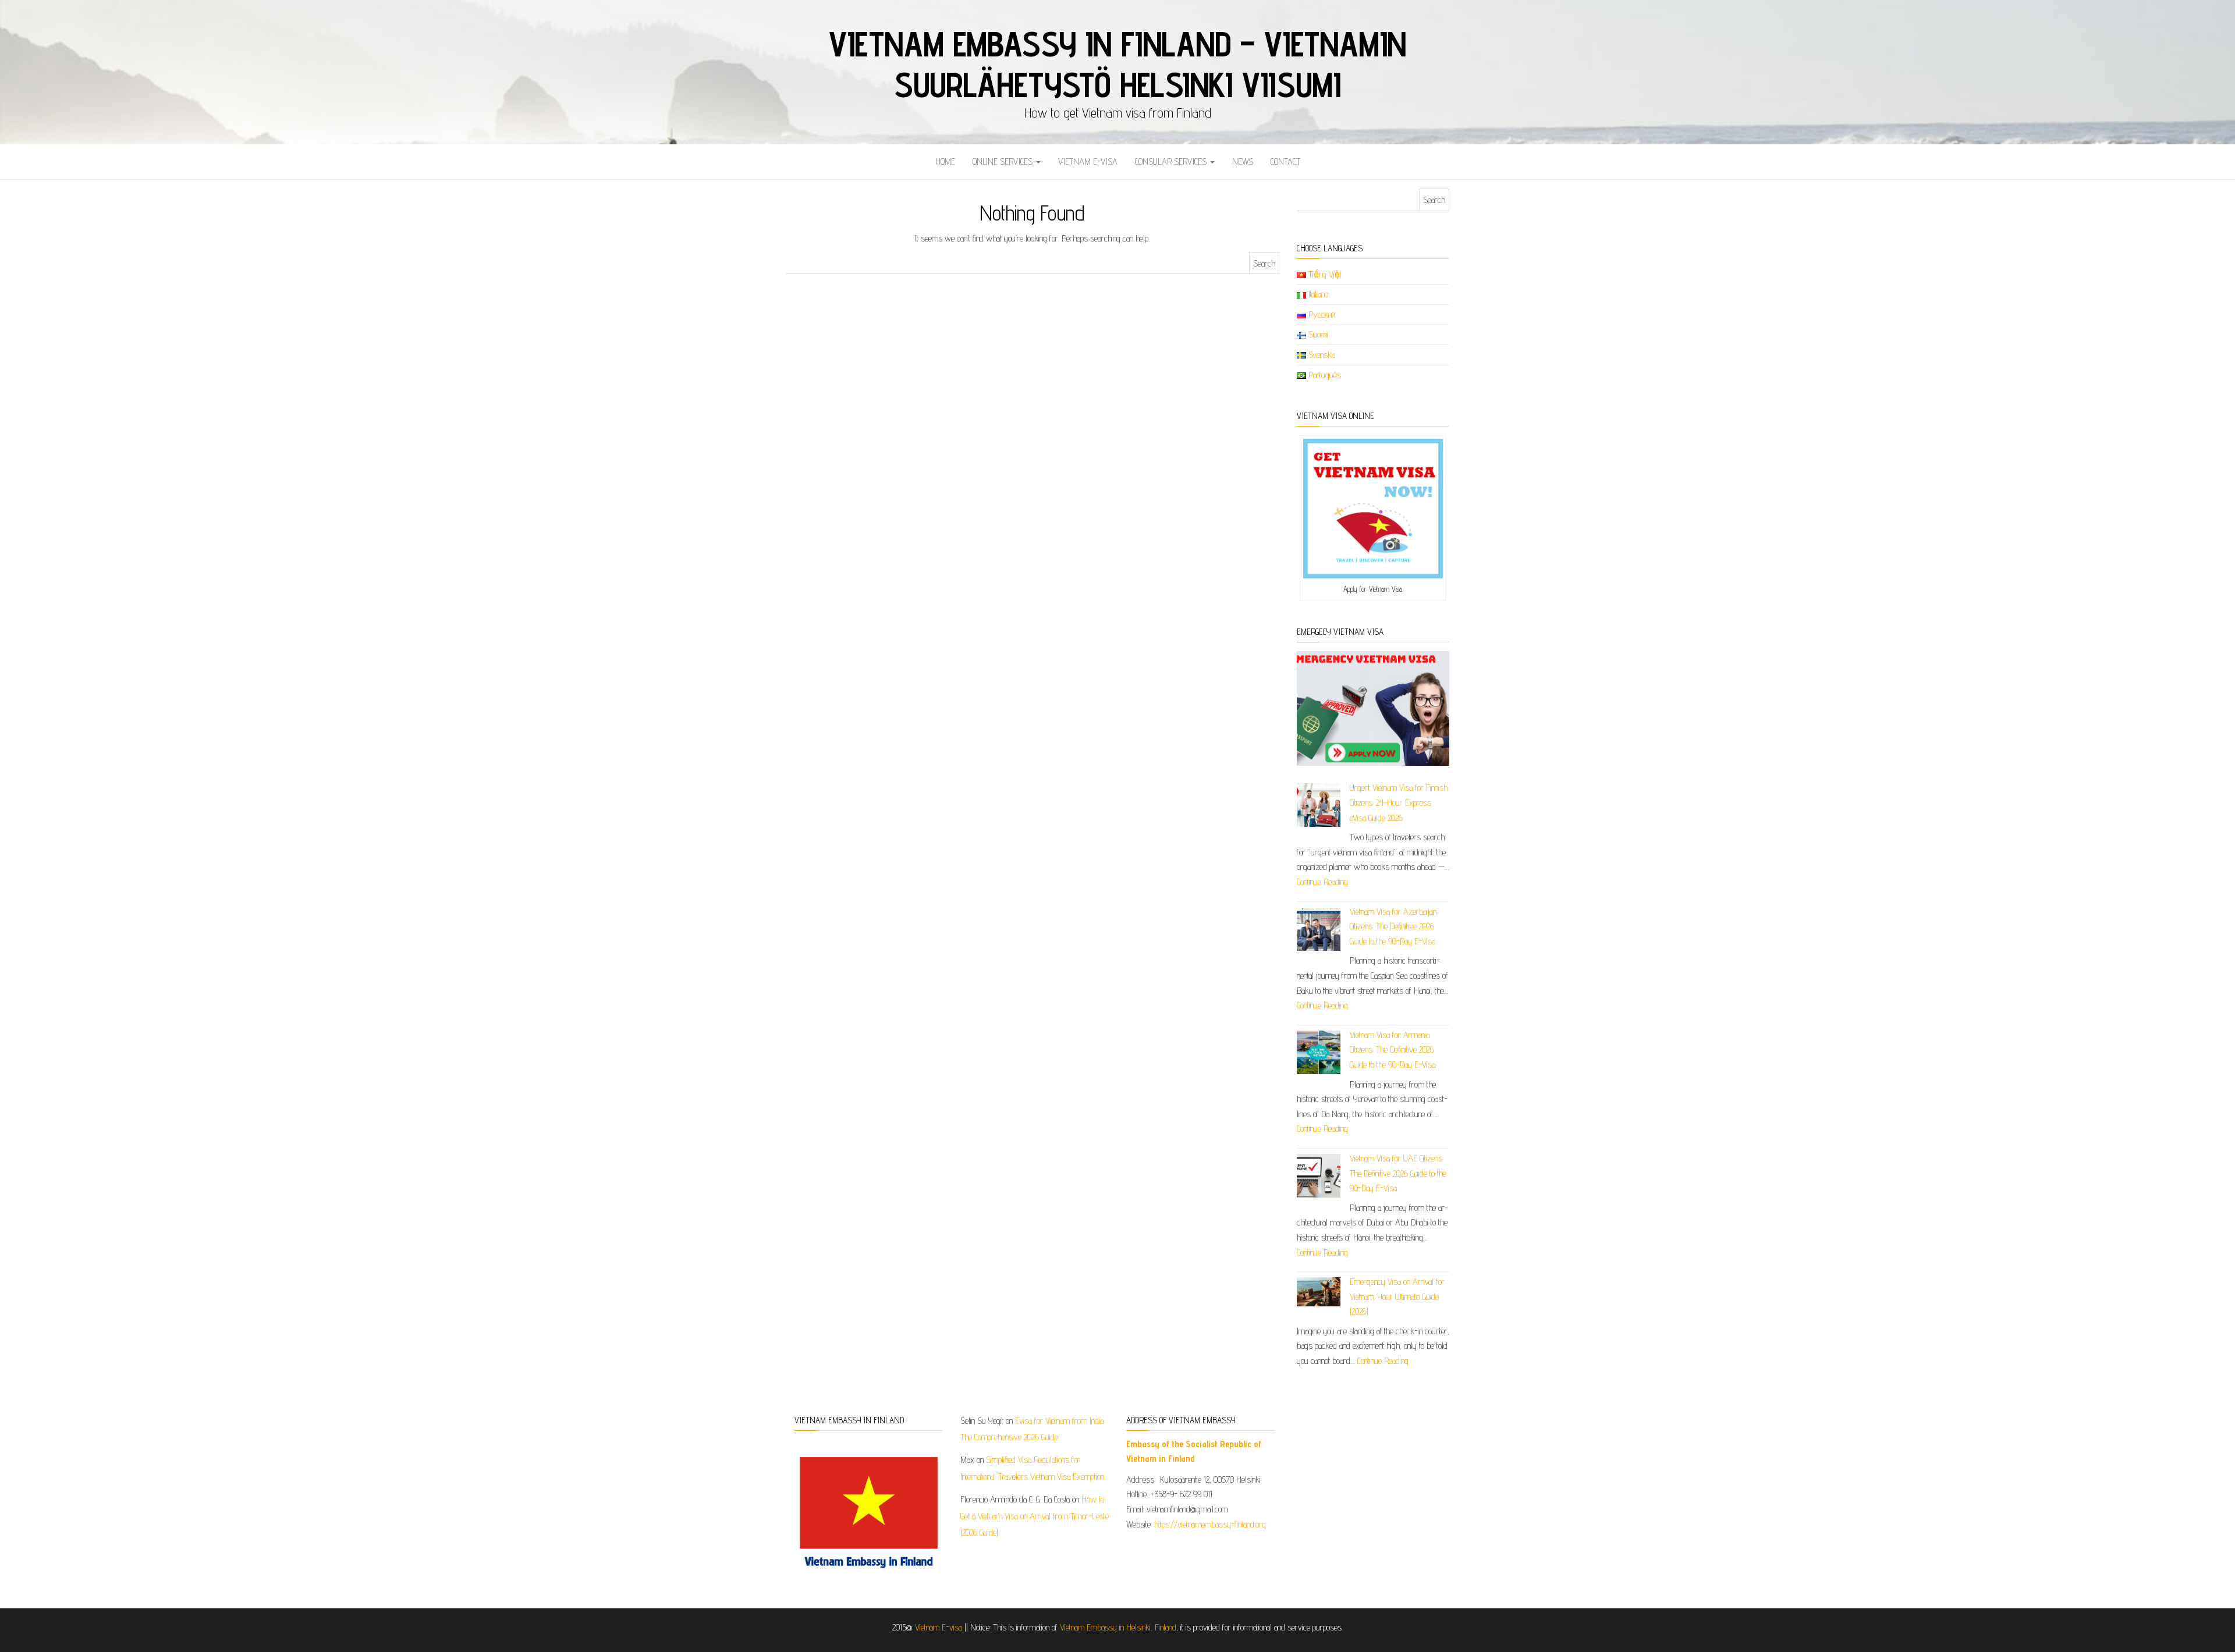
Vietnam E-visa (1088, 161)
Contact (1285, 161)
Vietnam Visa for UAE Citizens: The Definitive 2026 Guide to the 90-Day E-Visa (1398, 1173)
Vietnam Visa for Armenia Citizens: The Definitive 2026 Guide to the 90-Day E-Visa (1393, 1050)
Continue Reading (1322, 882)
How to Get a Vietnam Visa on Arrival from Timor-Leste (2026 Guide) (1035, 1516)
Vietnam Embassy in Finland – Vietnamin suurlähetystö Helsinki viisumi (1117, 64)
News (1243, 161)
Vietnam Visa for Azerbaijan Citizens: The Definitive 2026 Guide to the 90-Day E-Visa (1393, 926)
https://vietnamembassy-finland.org (1210, 1524)
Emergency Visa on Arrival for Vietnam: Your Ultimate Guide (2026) (1397, 1296)
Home (945, 161)
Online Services (1004, 161)
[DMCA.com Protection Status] (1366, 1452)
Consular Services (1172, 161)
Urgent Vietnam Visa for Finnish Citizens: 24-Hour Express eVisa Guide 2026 (1399, 802)
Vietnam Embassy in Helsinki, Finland (1118, 1627)
